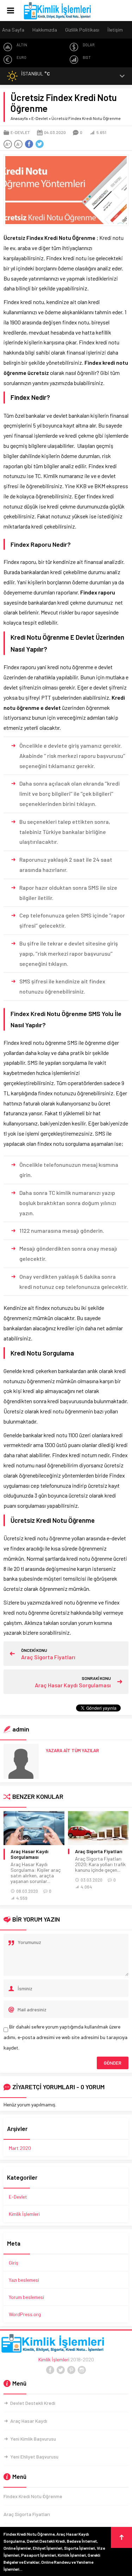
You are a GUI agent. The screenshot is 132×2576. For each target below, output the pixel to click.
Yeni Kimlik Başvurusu (33, 2439)
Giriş (14, 2263)
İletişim (115, 30)
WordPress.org (25, 2314)
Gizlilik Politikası (82, 30)
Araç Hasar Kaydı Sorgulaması (73, 1685)
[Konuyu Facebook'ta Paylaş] (29, 144)
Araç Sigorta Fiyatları (48, 1657)
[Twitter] (61, 2370)
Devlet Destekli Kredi (33, 2403)
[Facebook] (50, 2370)
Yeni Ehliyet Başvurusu (34, 2457)
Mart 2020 (20, 2148)
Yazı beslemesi (24, 2280)
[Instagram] (82, 2370)
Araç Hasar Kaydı (29, 2421)
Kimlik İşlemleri (24, 2214)
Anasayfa (19, 118)
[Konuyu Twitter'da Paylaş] (39, 144)
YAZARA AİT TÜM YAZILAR (72, 1750)
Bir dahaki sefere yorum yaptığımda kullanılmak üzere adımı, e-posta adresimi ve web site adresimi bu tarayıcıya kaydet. (65, 2037)
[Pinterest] (71, 2370)
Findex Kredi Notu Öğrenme (33, 2496)
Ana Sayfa (13, 30)
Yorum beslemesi (26, 2297)
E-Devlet (40, 118)
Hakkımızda (45, 30)
